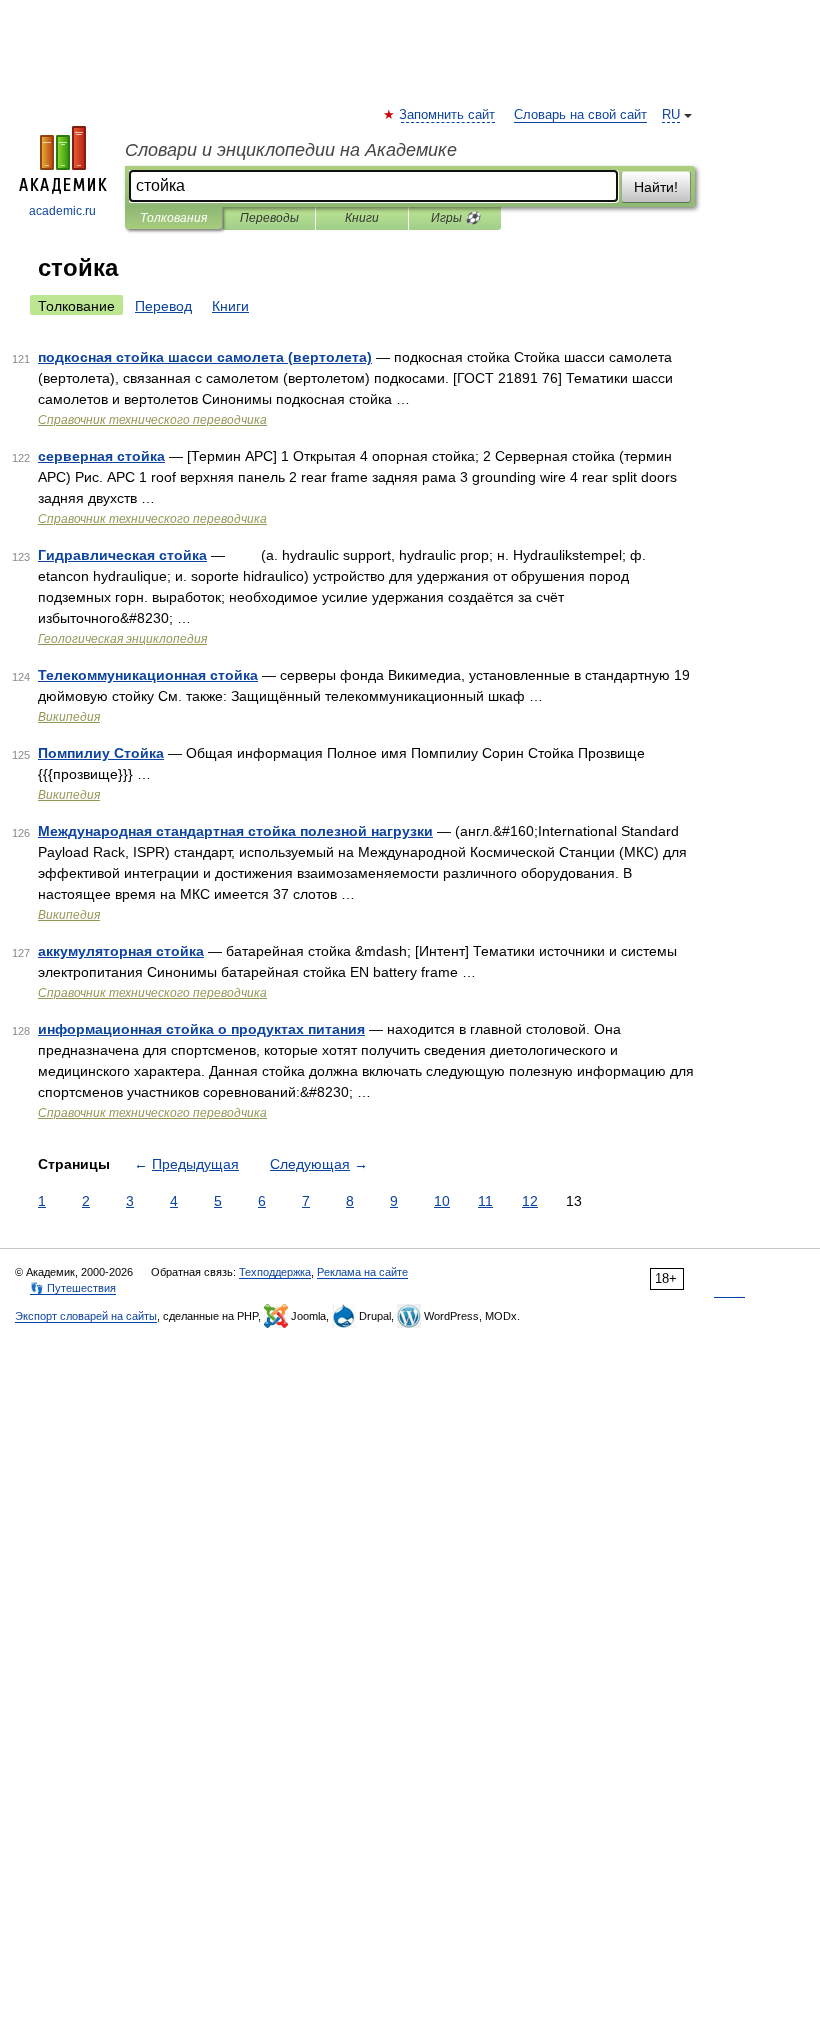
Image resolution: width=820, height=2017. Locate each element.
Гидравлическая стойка (122, 555)
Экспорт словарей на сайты (86, 1316)
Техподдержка (275, 1272)
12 (530, 1201)
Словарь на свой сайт (580, 115)
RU (671, 115)
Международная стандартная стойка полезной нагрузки (235, 831)
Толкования (173, 218)
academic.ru (62, 211)
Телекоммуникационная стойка (148, 675)
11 (485, 1201)
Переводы (269, 218)
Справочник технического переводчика (152, 420)
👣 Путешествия (73, 1288)
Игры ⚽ (455, 218)
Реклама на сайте (362, 1272)
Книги (362, 218)
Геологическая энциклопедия (122, 639)
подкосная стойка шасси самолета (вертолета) (205, 357)
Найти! (656, 187)
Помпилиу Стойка (101, 753)
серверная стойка (101, 456)
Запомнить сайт (448, 115)
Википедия (69, 717)
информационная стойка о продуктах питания (201, 1029)
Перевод (163, 306)
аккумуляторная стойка (121, 951)
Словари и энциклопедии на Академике (291, 150)
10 (442, 1201)
